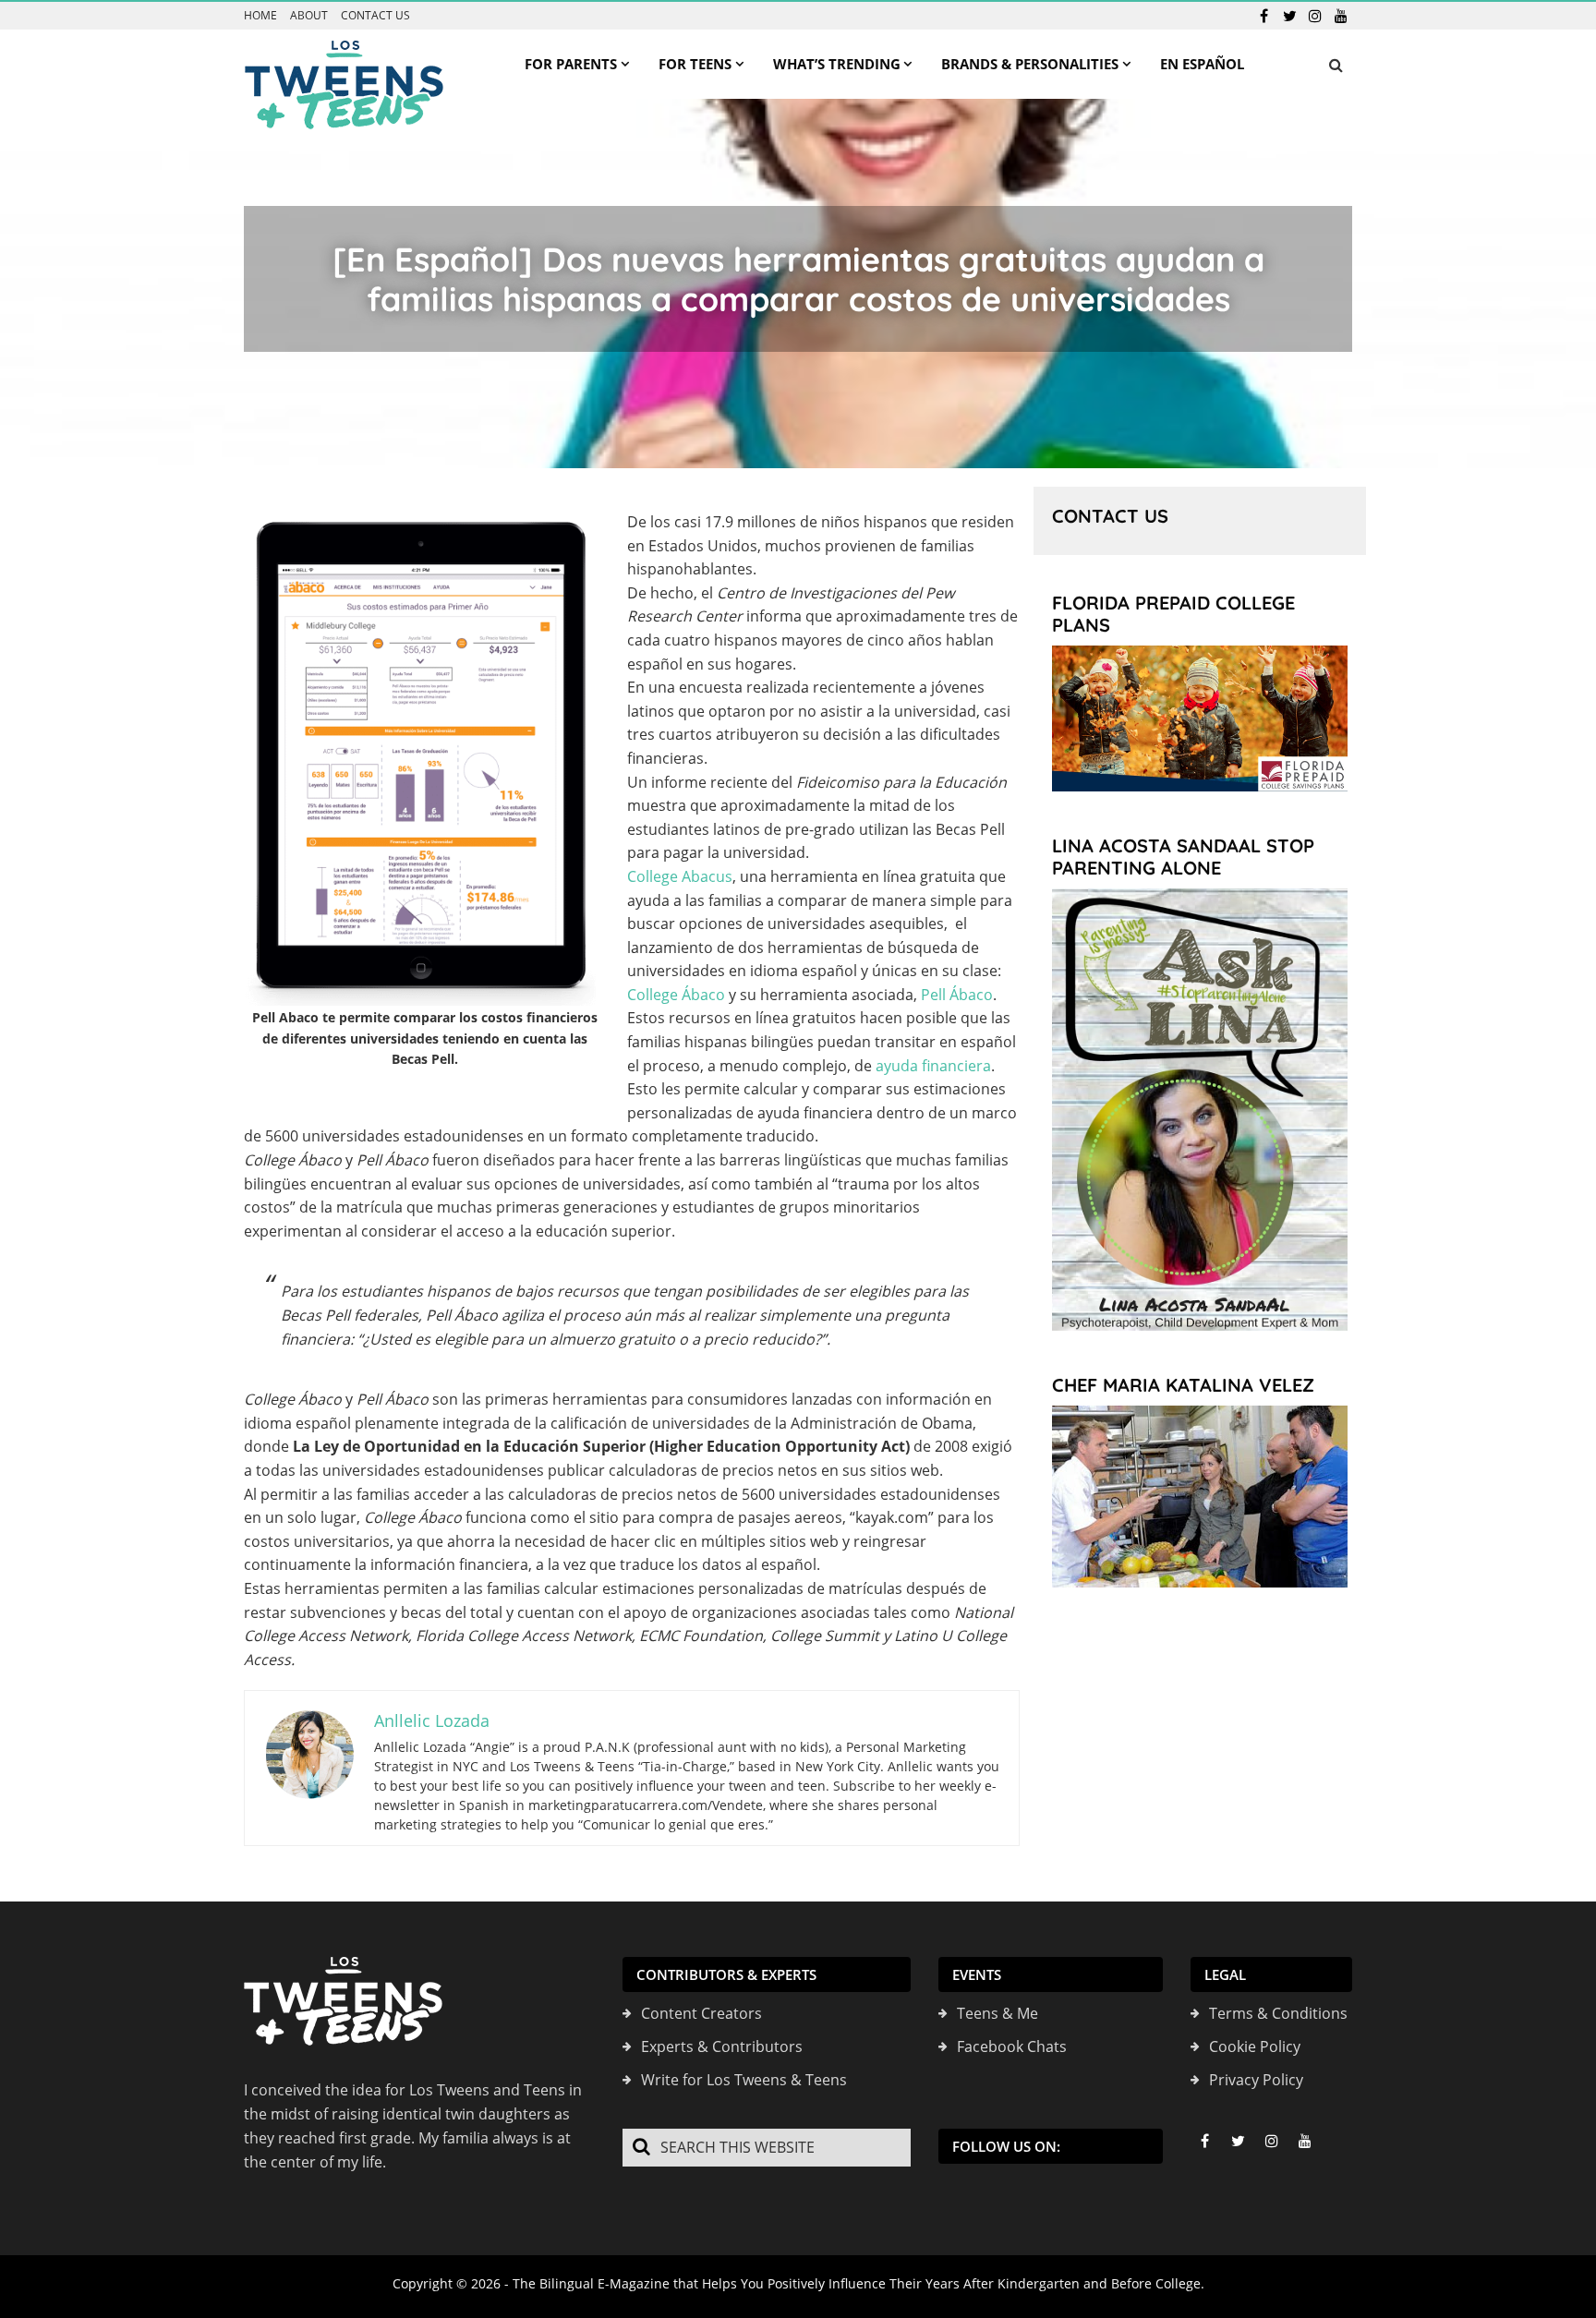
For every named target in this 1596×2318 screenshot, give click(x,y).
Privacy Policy (1256, 2080)
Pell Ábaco (957, 995)
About (309, 16)
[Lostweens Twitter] (1289, 16)
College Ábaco (676, 995)
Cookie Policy (1255, 2046)
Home (260, 16)
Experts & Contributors (722, 2046)
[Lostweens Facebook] (1263, 16)
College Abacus (680, 876)
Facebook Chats (1012, 2046)
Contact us (375, 16)
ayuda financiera (933, 1066)
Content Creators (701, 2013)
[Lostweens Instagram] (1315, 16)
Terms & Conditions (1278, 2013)
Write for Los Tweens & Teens (744, 2080)
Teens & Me (997, 2013)
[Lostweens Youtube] (1341, 16)
